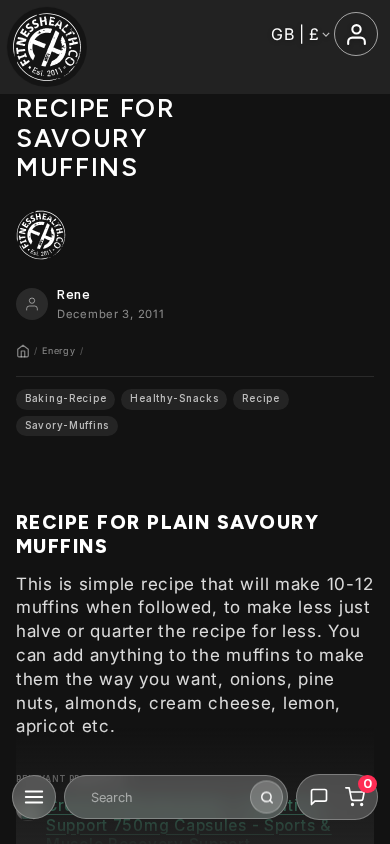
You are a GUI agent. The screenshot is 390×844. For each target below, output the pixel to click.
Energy (58, 350)
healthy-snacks (174, 398)
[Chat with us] (319, 797)
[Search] (266, 797)
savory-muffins (67, 425)
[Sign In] (356, 34)
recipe (260, 398)
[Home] (23, 351)
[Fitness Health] (47, 47)
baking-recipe (65, 398)
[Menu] (34, 797)
